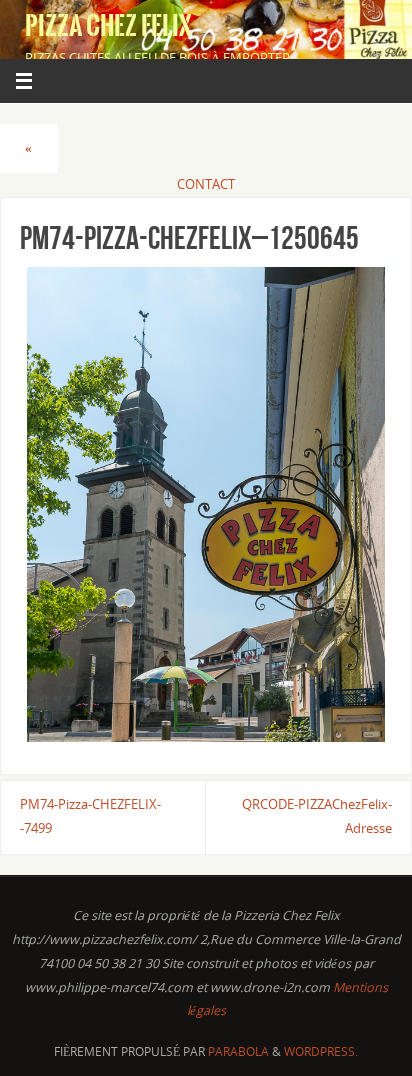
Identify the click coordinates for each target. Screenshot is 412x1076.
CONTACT (206, 184)
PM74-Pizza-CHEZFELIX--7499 (90, 816)
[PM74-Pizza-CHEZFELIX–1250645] (206, 505)
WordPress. (321, 1051)
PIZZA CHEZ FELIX (108, 26)
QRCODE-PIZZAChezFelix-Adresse (317, 816)
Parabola (238, 1051)
